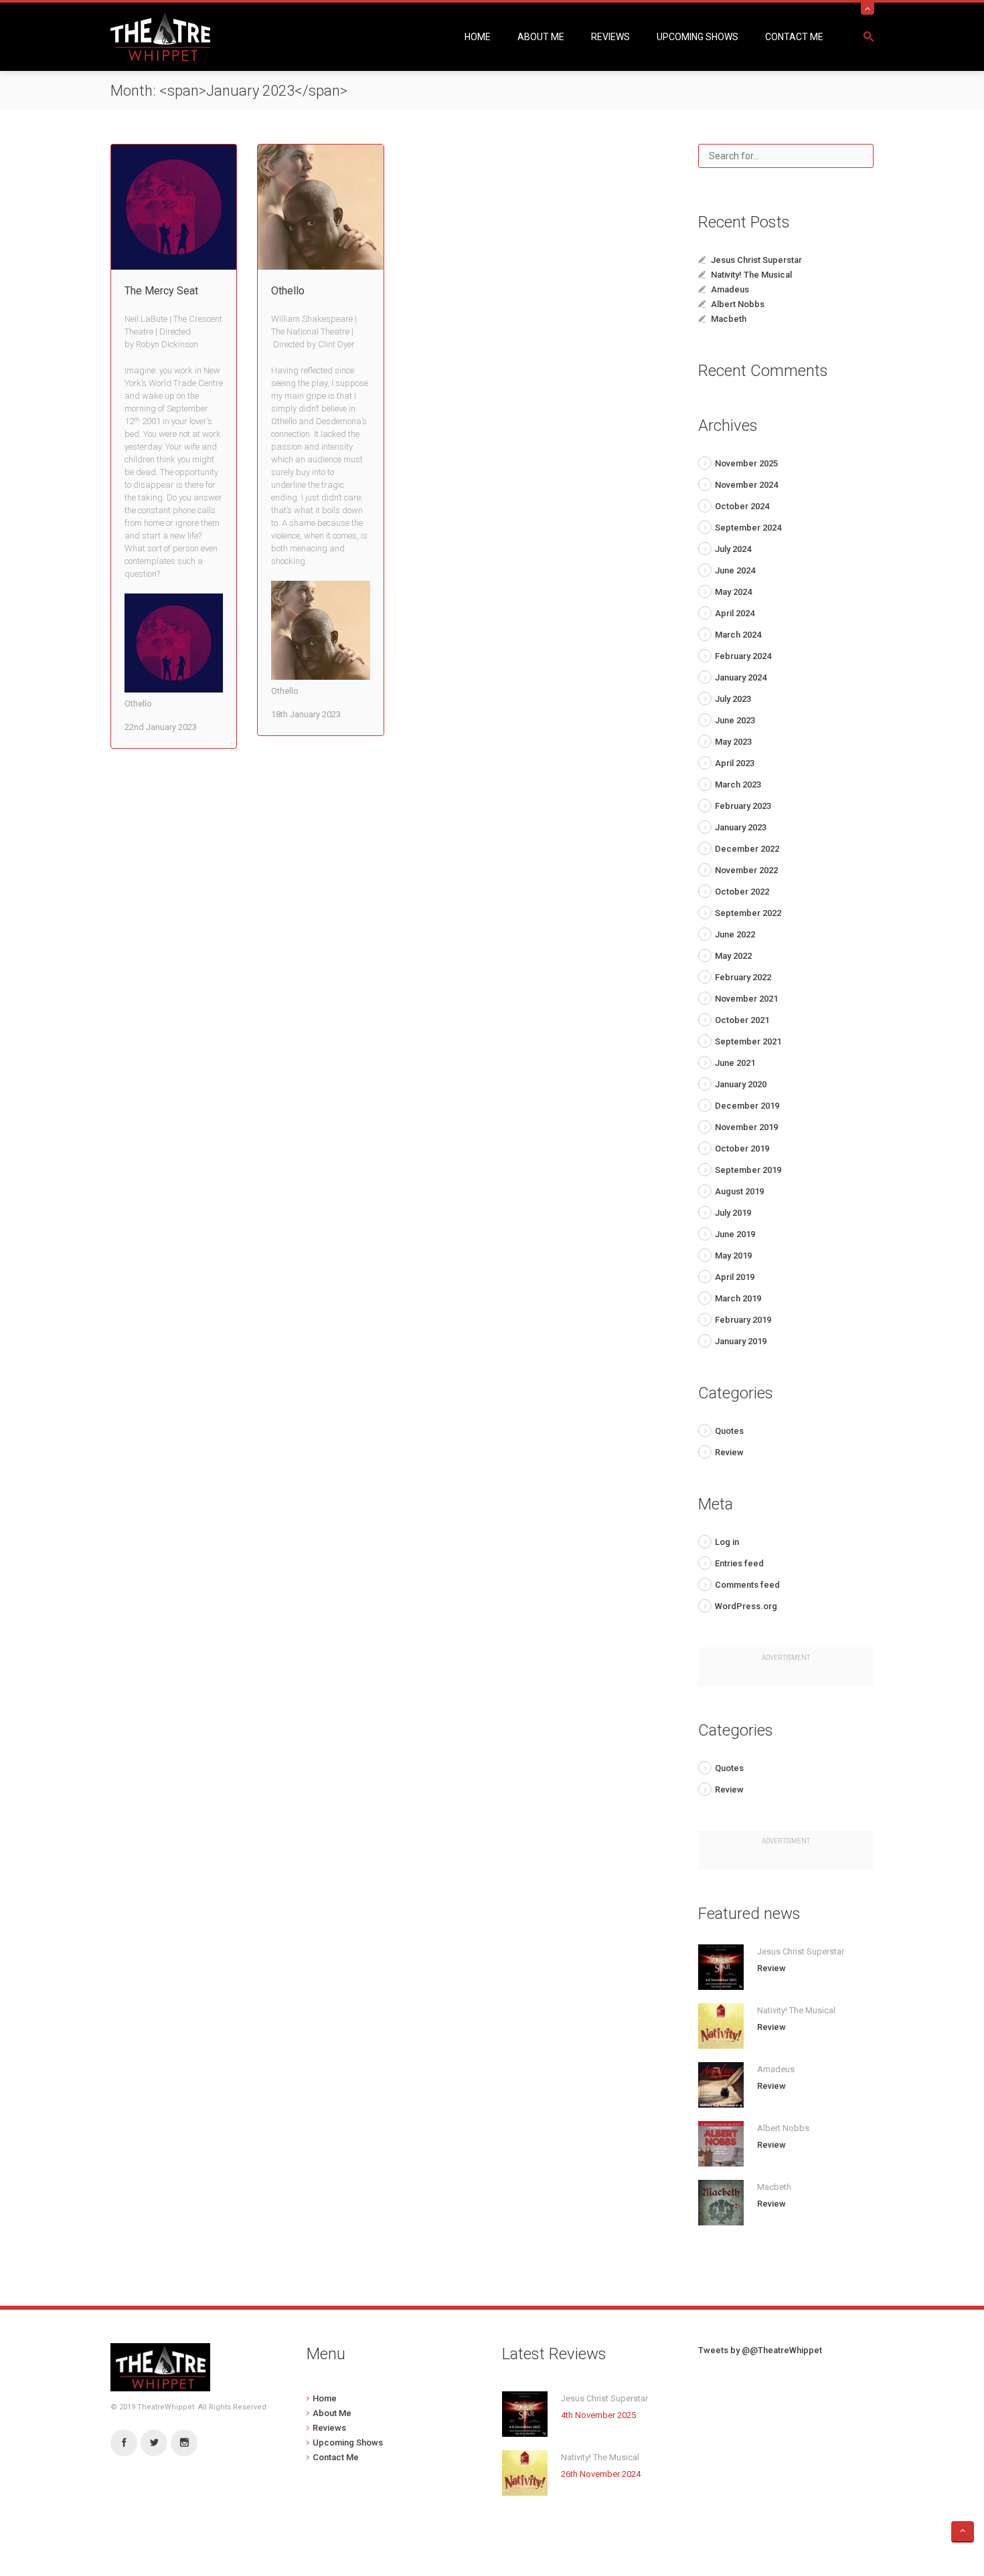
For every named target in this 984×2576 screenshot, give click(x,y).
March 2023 (738, 785)
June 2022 (735, 934)
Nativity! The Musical (751, 275)
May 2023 (733, 742)
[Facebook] (124, 2443)
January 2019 (741, 1341)
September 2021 (748, 1041)
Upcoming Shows (698, 37)
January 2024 (741, 677)
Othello (288, 291)
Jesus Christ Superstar (756, 260)
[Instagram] (184, 2443)
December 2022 (747, 849)
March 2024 (738, 635)
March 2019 (738, 1298)
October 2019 (742, 1148)
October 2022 (742, 892)
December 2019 (747, 1106)
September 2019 (748, 1170)
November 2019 (746, 1127)
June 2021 (735, 1063)
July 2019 (733, 1213)
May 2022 (733, 956)
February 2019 (743, 1320)
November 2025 (746, 463)
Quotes (729, 1431)
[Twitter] (154, 2443)
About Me (541, 37)
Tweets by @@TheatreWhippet (760, 2350)
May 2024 (733, 592)
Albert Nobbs (738, 304)
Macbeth (729, 319)
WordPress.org (746, 1606)
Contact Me (794, 37)
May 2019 (733, 1256)
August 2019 (739, 1191)
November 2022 (746, 870)
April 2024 (735, 613)
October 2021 (742, 1020)
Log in (727, 1542)
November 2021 (746, 999)
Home (478, 37)
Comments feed (747, 1585)
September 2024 (748, 528)
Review (729, 1452)
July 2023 (733, 699)
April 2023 (735, 763)
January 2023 (741, 827)
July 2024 (733, 549)
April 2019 (735, 1277)
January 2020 (741, 1084)
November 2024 (746, 485)
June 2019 (735, 1234)
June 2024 (735, 570)
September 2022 (748, 913)
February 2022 (743, 977)
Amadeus (730, 289)
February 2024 (743, 656)
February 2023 (743, 806)
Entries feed (739, 1563)
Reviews (610, 37)
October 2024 (742, 506)
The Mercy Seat (161, 291)
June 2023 (735, 720)
